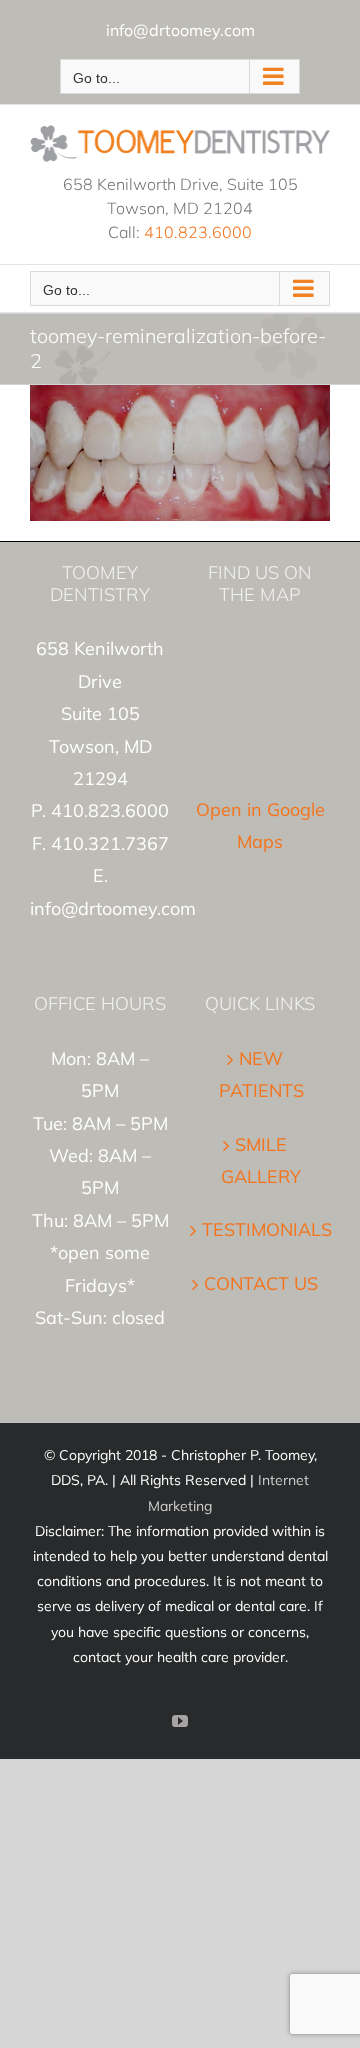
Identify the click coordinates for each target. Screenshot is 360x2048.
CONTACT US (261, 1283)
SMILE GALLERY (261, 1160)
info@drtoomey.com (180, 30)
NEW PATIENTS (261, 1074)
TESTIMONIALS (261, 1229)
